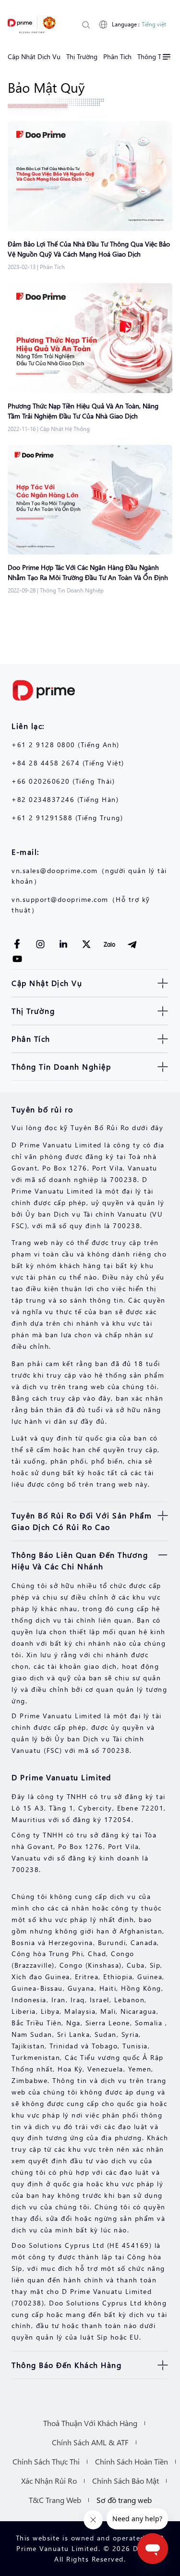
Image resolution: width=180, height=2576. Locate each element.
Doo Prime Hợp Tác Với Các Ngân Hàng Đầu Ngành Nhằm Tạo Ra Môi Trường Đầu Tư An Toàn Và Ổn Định (88, 572)
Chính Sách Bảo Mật (126, 2481)
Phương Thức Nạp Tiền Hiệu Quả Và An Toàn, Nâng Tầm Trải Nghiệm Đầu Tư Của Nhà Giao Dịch (83, 411)
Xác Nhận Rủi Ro (49, 2481)
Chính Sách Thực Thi (46, 2461)
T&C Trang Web (55, 2500)
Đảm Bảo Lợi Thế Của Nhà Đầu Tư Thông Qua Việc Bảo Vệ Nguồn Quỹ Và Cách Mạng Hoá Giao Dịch (89, 249)
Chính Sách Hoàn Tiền (132, 2461)
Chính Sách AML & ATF (90, 2442)
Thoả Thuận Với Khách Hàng (90, 2423)
